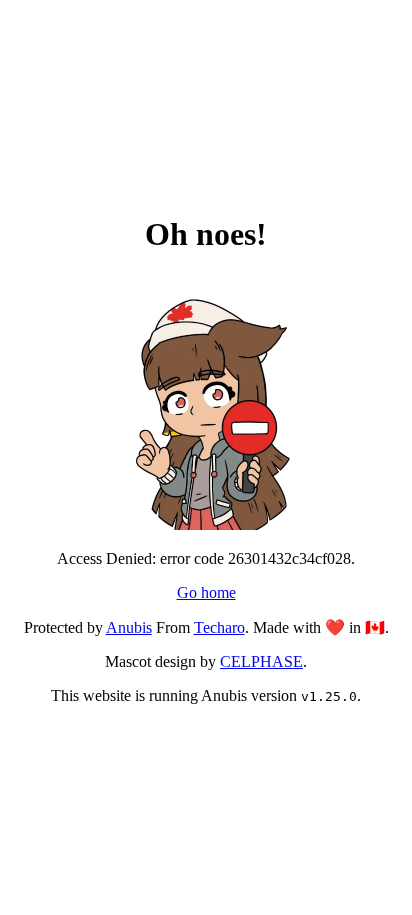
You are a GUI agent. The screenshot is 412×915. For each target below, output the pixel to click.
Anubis (129, 627)
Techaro (219, 627)
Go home (206, 592)
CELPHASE (261, 661)
